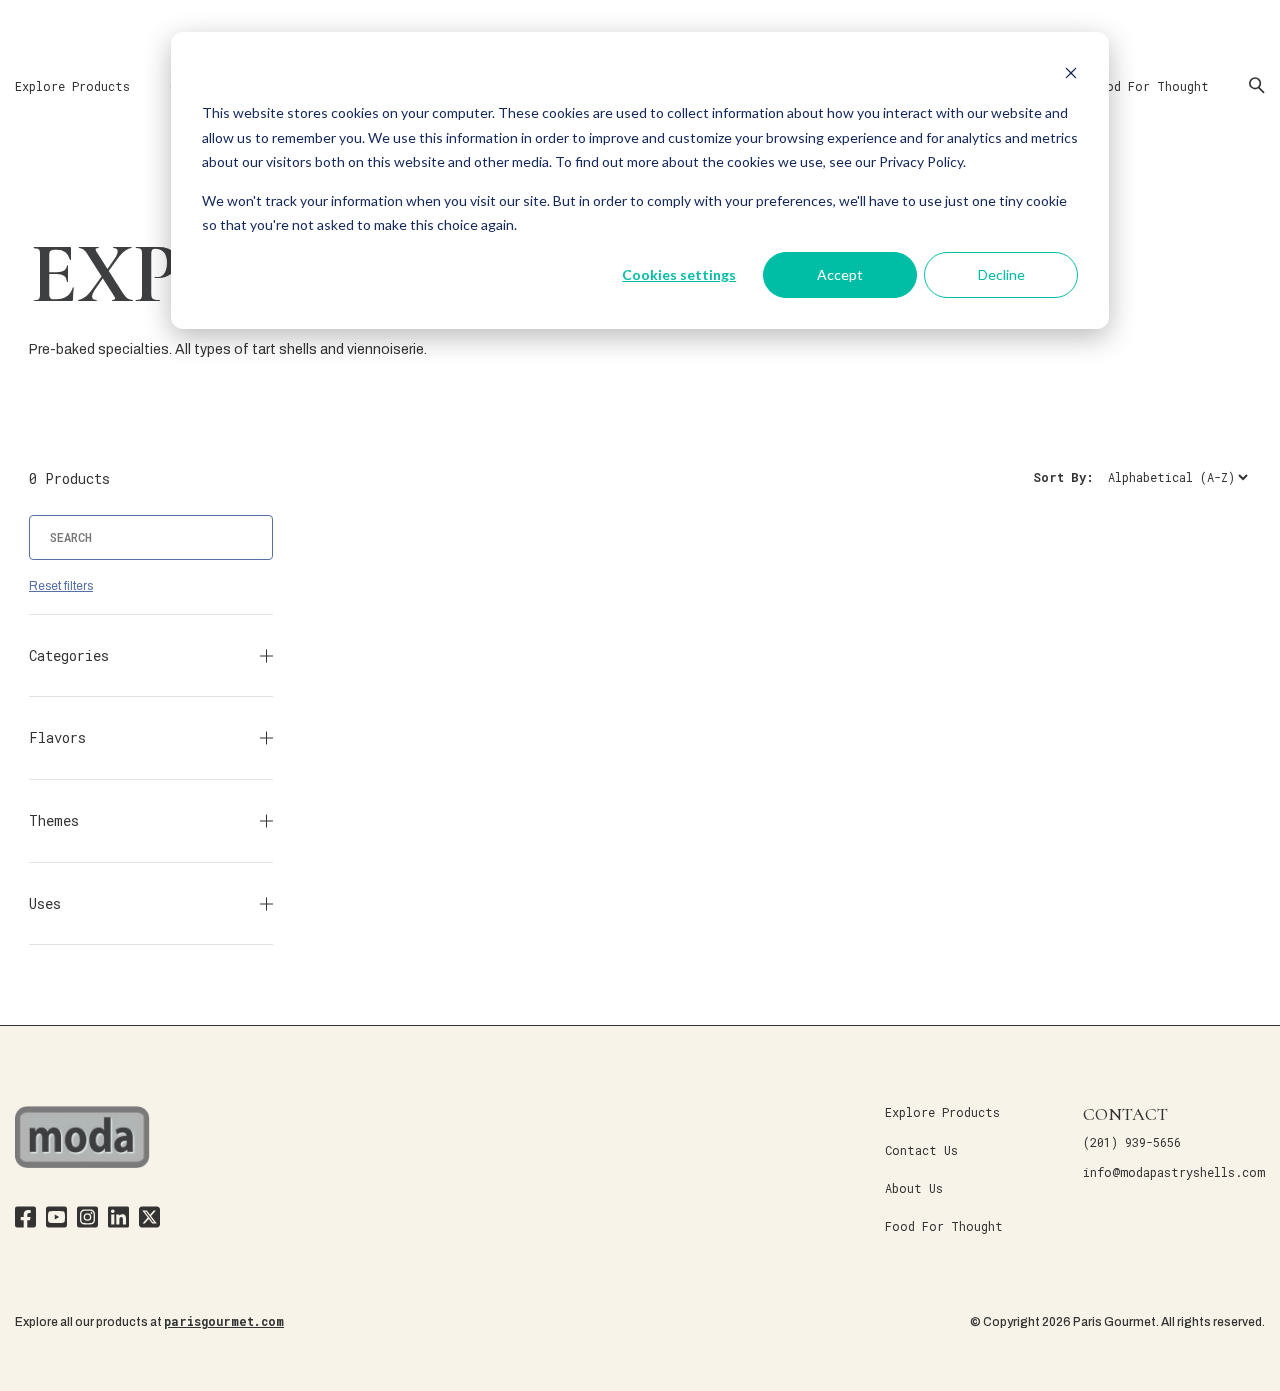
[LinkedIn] (118, 1220)
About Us (914, 1188)
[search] (151, 537)
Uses (45, 903)
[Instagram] (87, 1220)
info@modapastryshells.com (1174, 1172)
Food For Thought (1150, 86)
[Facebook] (25, 1220)
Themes (54, 820)
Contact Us (921, 1150)
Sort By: (1063, 477)
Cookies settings (679, 274)
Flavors (57, 737)
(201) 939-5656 (1132, 1142)
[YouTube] (56, 1220)
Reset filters (61, 586)
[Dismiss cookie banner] (1071, 75)
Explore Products (72, 86)
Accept (840, 274)
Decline (1001, 274)
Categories (69, 655)
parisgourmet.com (224, 1321)
